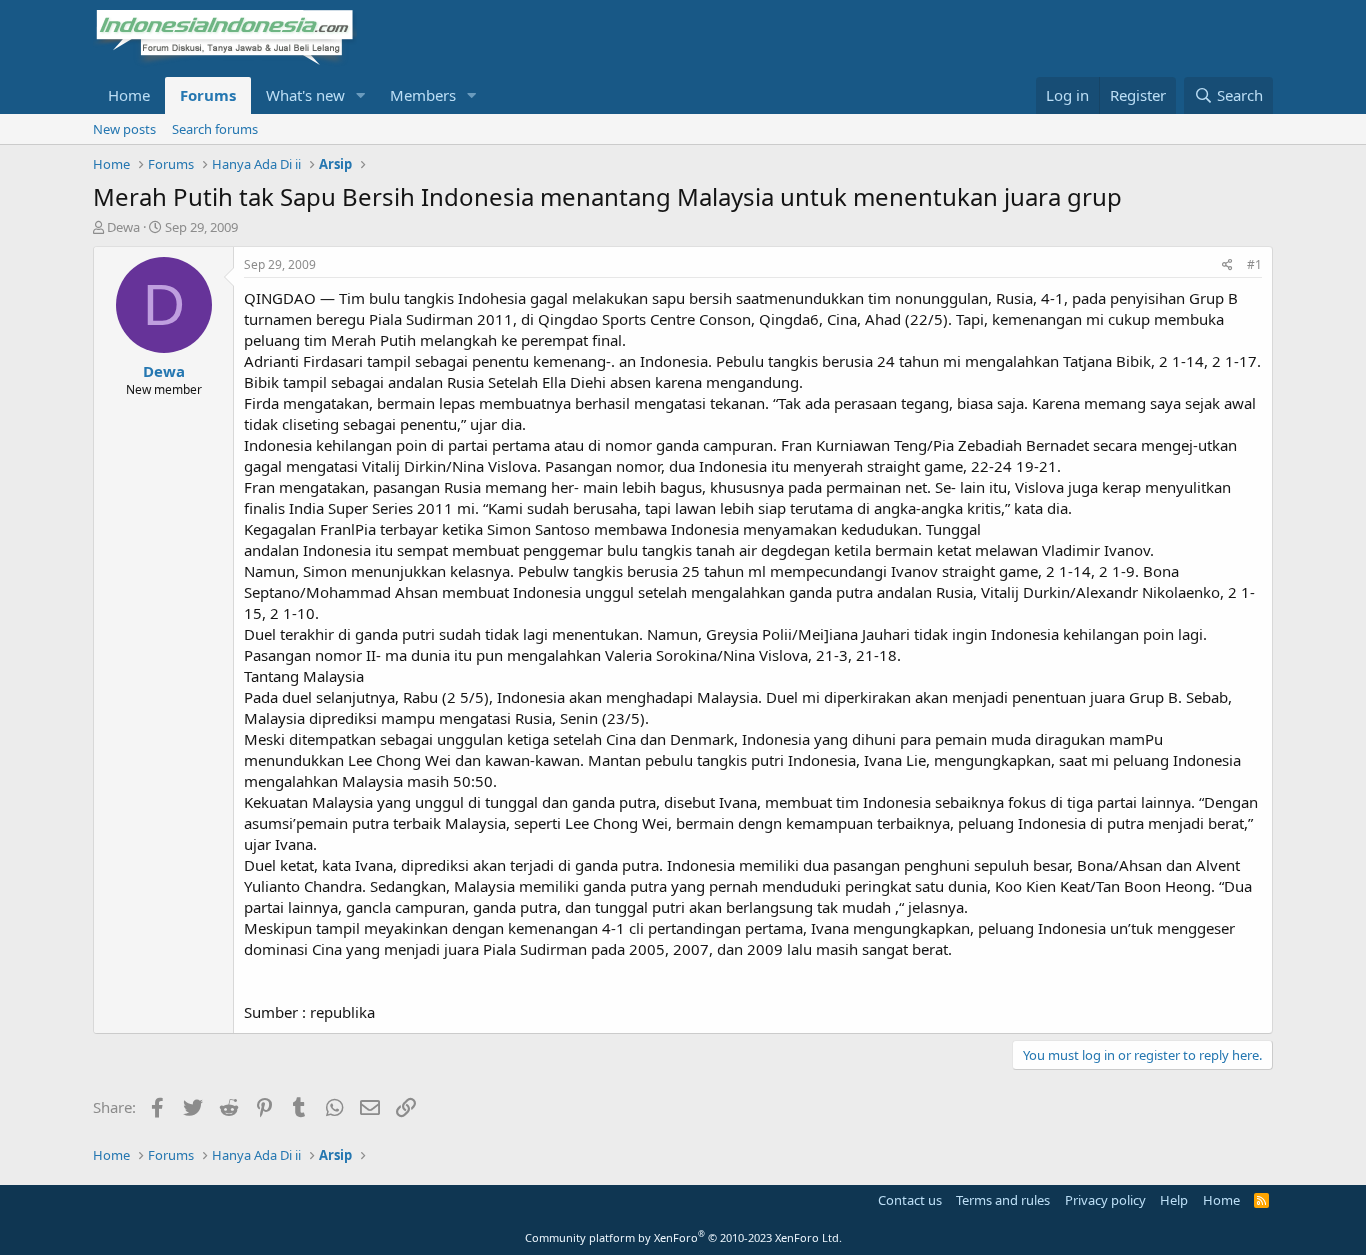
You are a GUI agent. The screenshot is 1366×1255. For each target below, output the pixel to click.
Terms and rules (1003, 1200)
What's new (305, 95)
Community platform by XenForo (683, 1237)
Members (423, 95)
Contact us (910, 1200)
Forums (208, 95)
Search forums (215, 129)
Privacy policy (1105, 1200)
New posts (124, 129)
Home (129, 95)
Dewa (123, 227)
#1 (1254, 264)
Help (1174, 1200)
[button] (361, 95)
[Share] (1227, 265)
